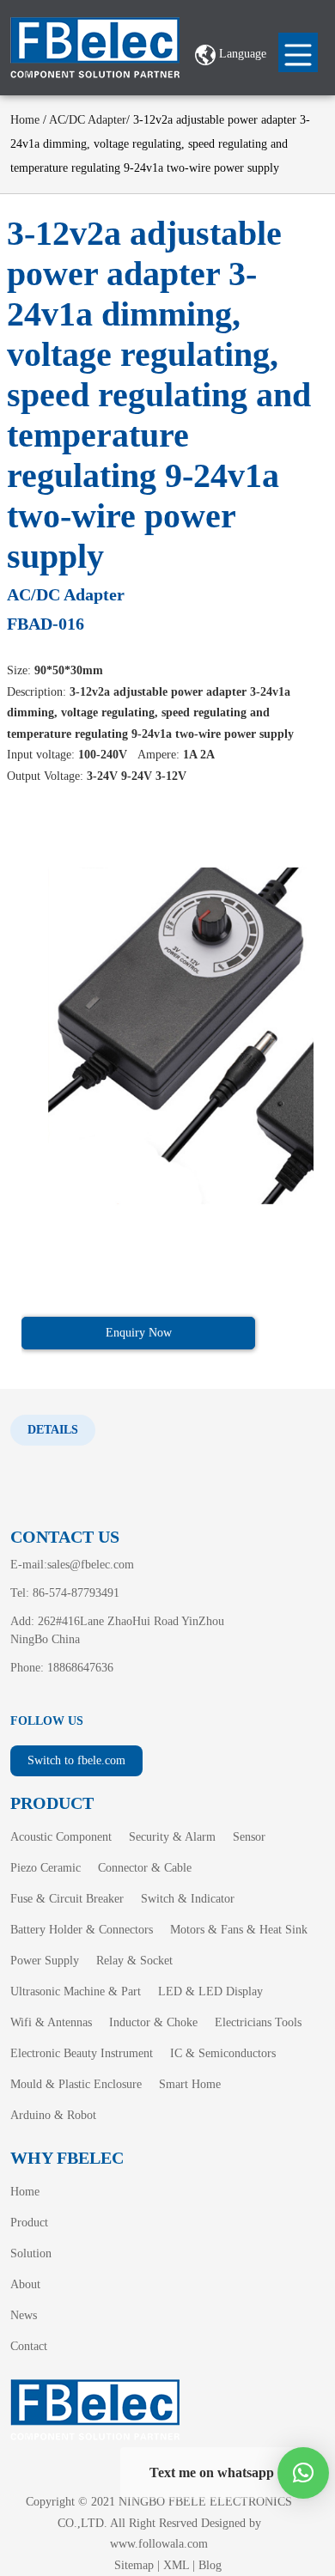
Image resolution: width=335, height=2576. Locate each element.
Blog (210, 2565)
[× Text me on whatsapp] (303, 2473)
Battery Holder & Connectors (82, 1930)
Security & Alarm (172, 1837)
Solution (31, 2253)
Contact (29, 2346)
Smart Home (190, 2084)
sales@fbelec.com (91, 1565)
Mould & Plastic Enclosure (76, 2084)
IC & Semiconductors (223, 2053)
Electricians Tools (258, 2022)
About (25, 2284)
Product (29, 2223)
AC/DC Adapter (88, 120)
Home (25, 120)
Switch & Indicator (188, 1899)
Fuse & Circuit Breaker (67, 1899)
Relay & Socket (134, 1961)
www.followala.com (159, 2544)
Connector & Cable (145, 1868)
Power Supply (45, 1961)
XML (176, 2565)
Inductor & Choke (153, 2022)
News (24, 2315)
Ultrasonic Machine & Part (76, 1991)
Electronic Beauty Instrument (82, 2053)
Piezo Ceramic (46, 1868)
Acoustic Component (61, 1837)
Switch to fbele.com (76, 1760)
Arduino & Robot (53, 2115)
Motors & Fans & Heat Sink (239, 1930)
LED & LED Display (210, 1991)
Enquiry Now (139, 1333)
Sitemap (134, 2565)
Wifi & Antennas (51, 2022)
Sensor (249, 1837)
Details (53, 1430)
